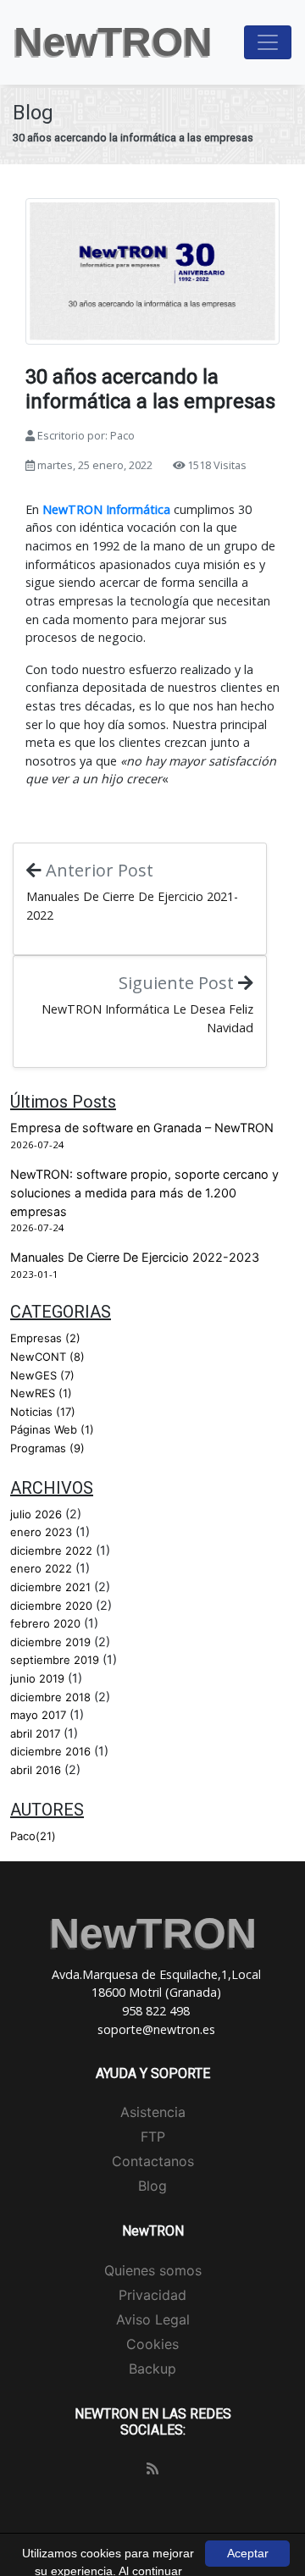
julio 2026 (36, 1514)
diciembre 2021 (50, 1587)
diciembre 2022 (51, 1551)
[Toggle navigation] (268, 42)
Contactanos (153, 2161)
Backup (152, 2369)
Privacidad (152, 2295)
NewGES (42, 1375)
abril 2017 (35, 1733)
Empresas (45, 1338)
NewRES (41, 1393)
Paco (33, 1836)
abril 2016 (36, 1770)
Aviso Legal (153, 2319)
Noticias (43, 1412)
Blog (152, 2186)
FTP (153, 2137)
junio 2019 (37, 1678)
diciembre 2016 (50, 1751)
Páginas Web (52, 1429)
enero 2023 (41, 1532)
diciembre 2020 (51, 1606)
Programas (47, 1448)
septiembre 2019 (55, 1660)
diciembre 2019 (50, 1642)
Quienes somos (153, 2270)
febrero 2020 (45, 1623)
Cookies (152, 2344)
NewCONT (47, 1357)
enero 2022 (41, 1568)
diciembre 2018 (50, 1697)
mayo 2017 (38, 1715)
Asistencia (153, 2112)
